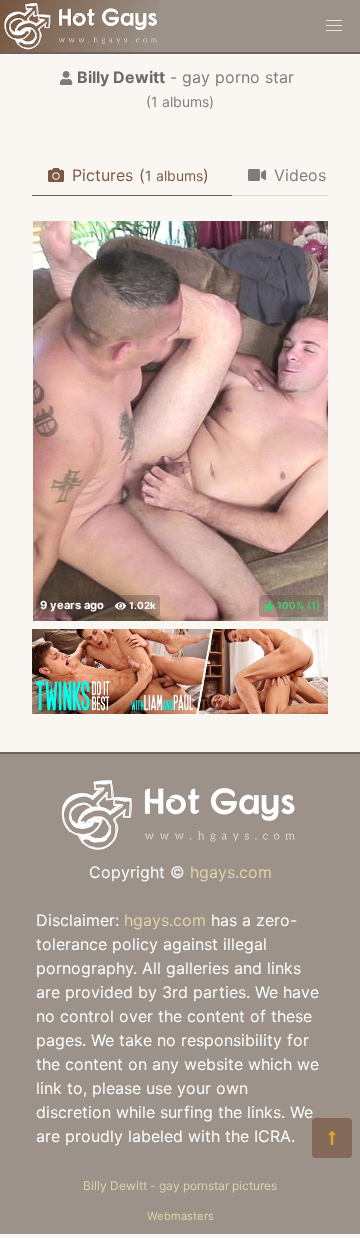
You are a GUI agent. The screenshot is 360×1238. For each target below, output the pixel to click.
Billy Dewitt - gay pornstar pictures (180, 1185)
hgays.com (231, 872)
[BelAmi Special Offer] (180, 708)
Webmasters (180, 1216)
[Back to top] (332, 1138)
